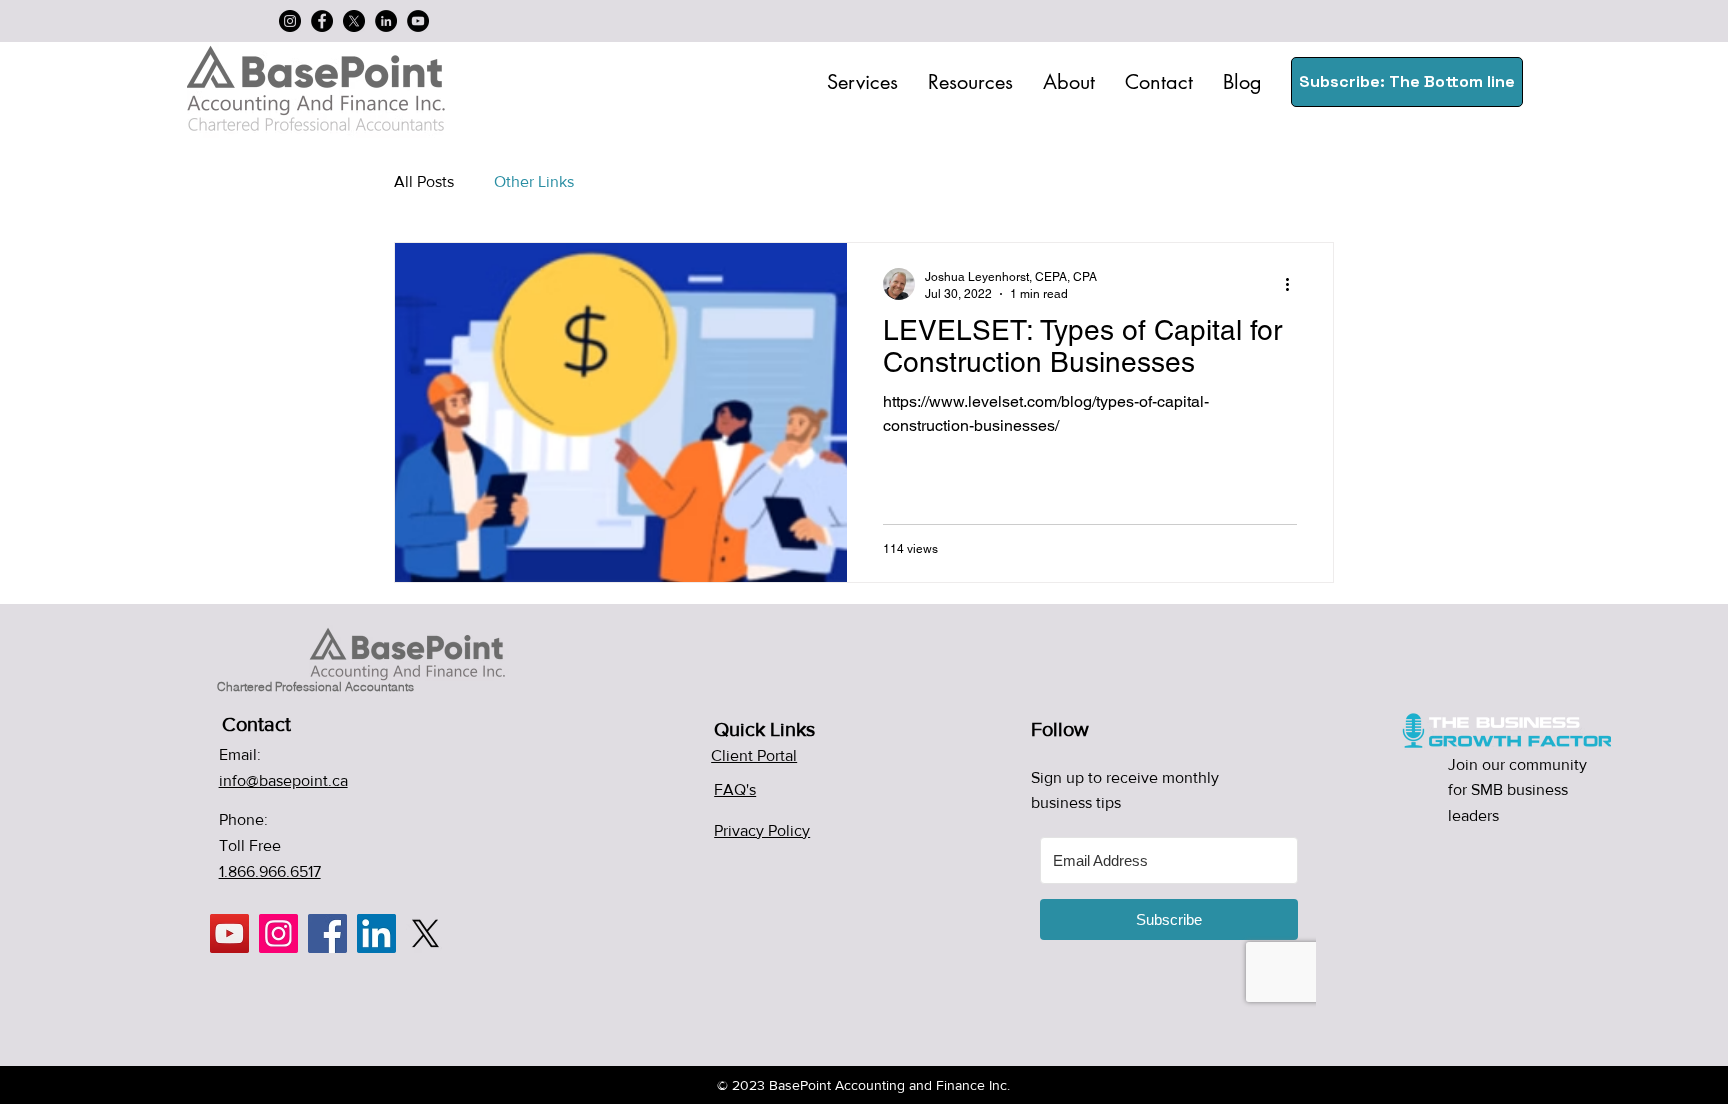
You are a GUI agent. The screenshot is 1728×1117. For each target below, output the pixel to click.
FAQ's (735, 789)
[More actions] (1294, 284)
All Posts (424, 181)
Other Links (534, 181)
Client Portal (754, 755)
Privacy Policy (762, 830)
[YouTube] (418, 21)
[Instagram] (290, 21)
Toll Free (250, 845)
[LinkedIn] (386, 21)
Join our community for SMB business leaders (1517, 790)
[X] (354, 21)
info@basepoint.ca (283, 780)
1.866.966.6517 (270, 871)
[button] (862, 82)
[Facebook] (322, 21)
